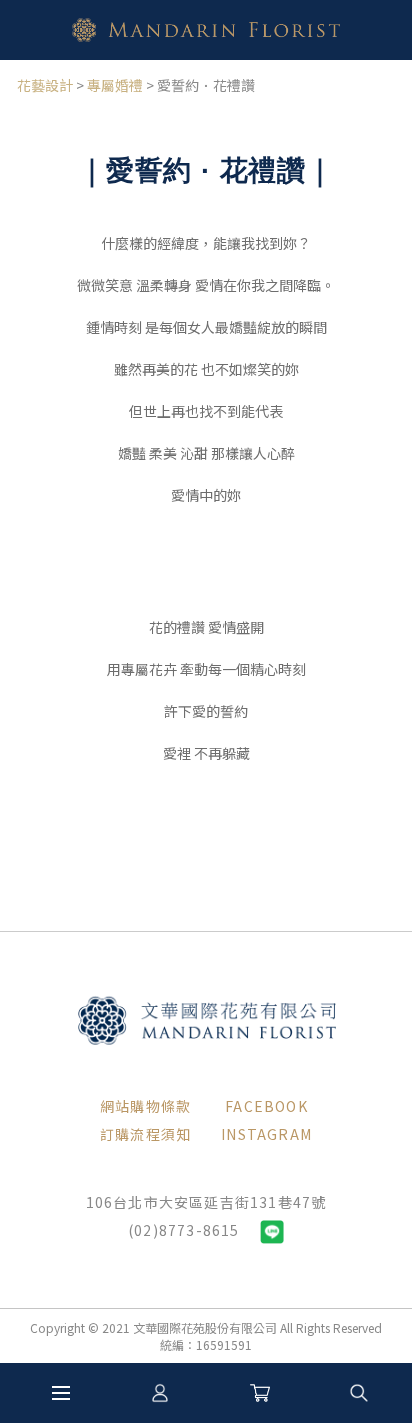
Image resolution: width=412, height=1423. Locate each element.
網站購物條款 (145, 1106)
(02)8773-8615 (184, 1230)
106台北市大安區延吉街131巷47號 (206, 1202)
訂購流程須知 (145, 1134)
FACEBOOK (266, 1106)
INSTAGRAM (266, 1134)
